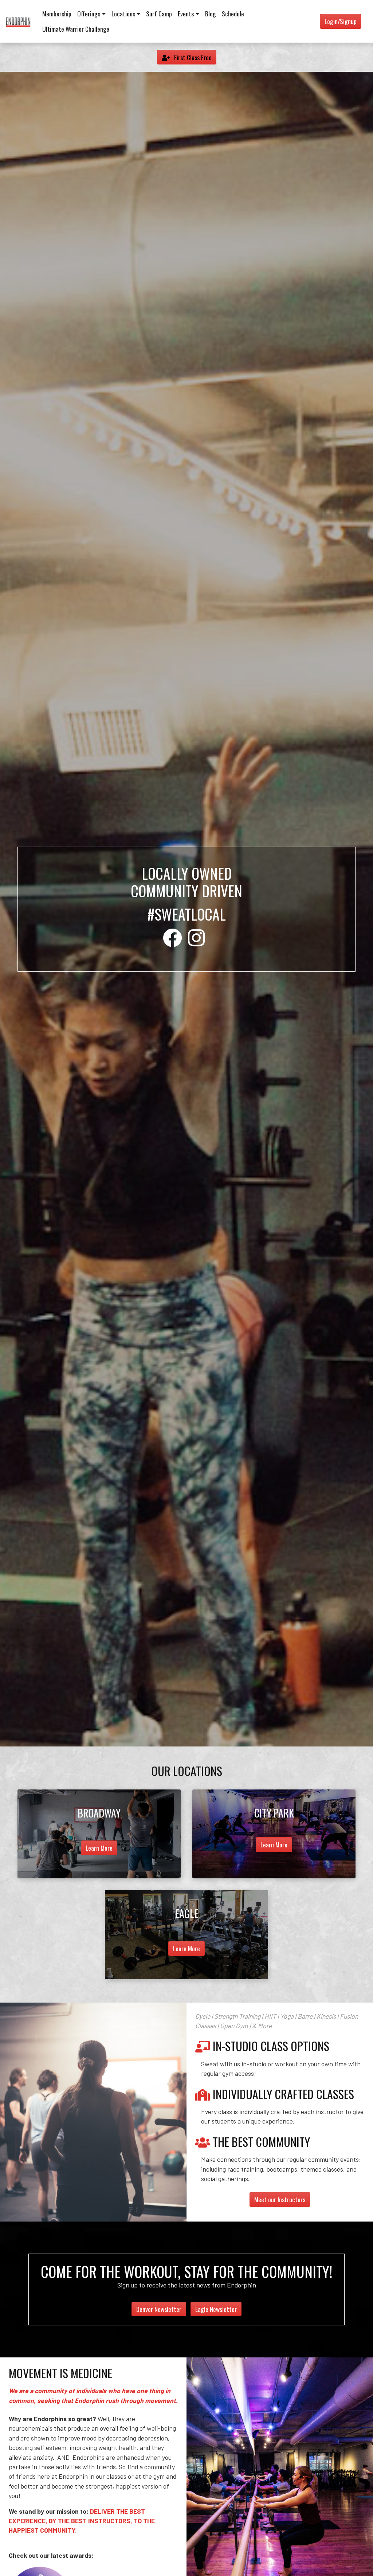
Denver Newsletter (159, 2309)
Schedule (233, 13)
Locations (123, 13)
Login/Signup (341, 21)
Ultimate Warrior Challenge (76, 29)
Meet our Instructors (280, 2199)
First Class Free (192, 57)
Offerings (89, 13)
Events (186, 13)
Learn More (99, 1848)
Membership (57, 13)
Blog (211, 13)
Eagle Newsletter (216, 2309)
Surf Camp (159, 13)
